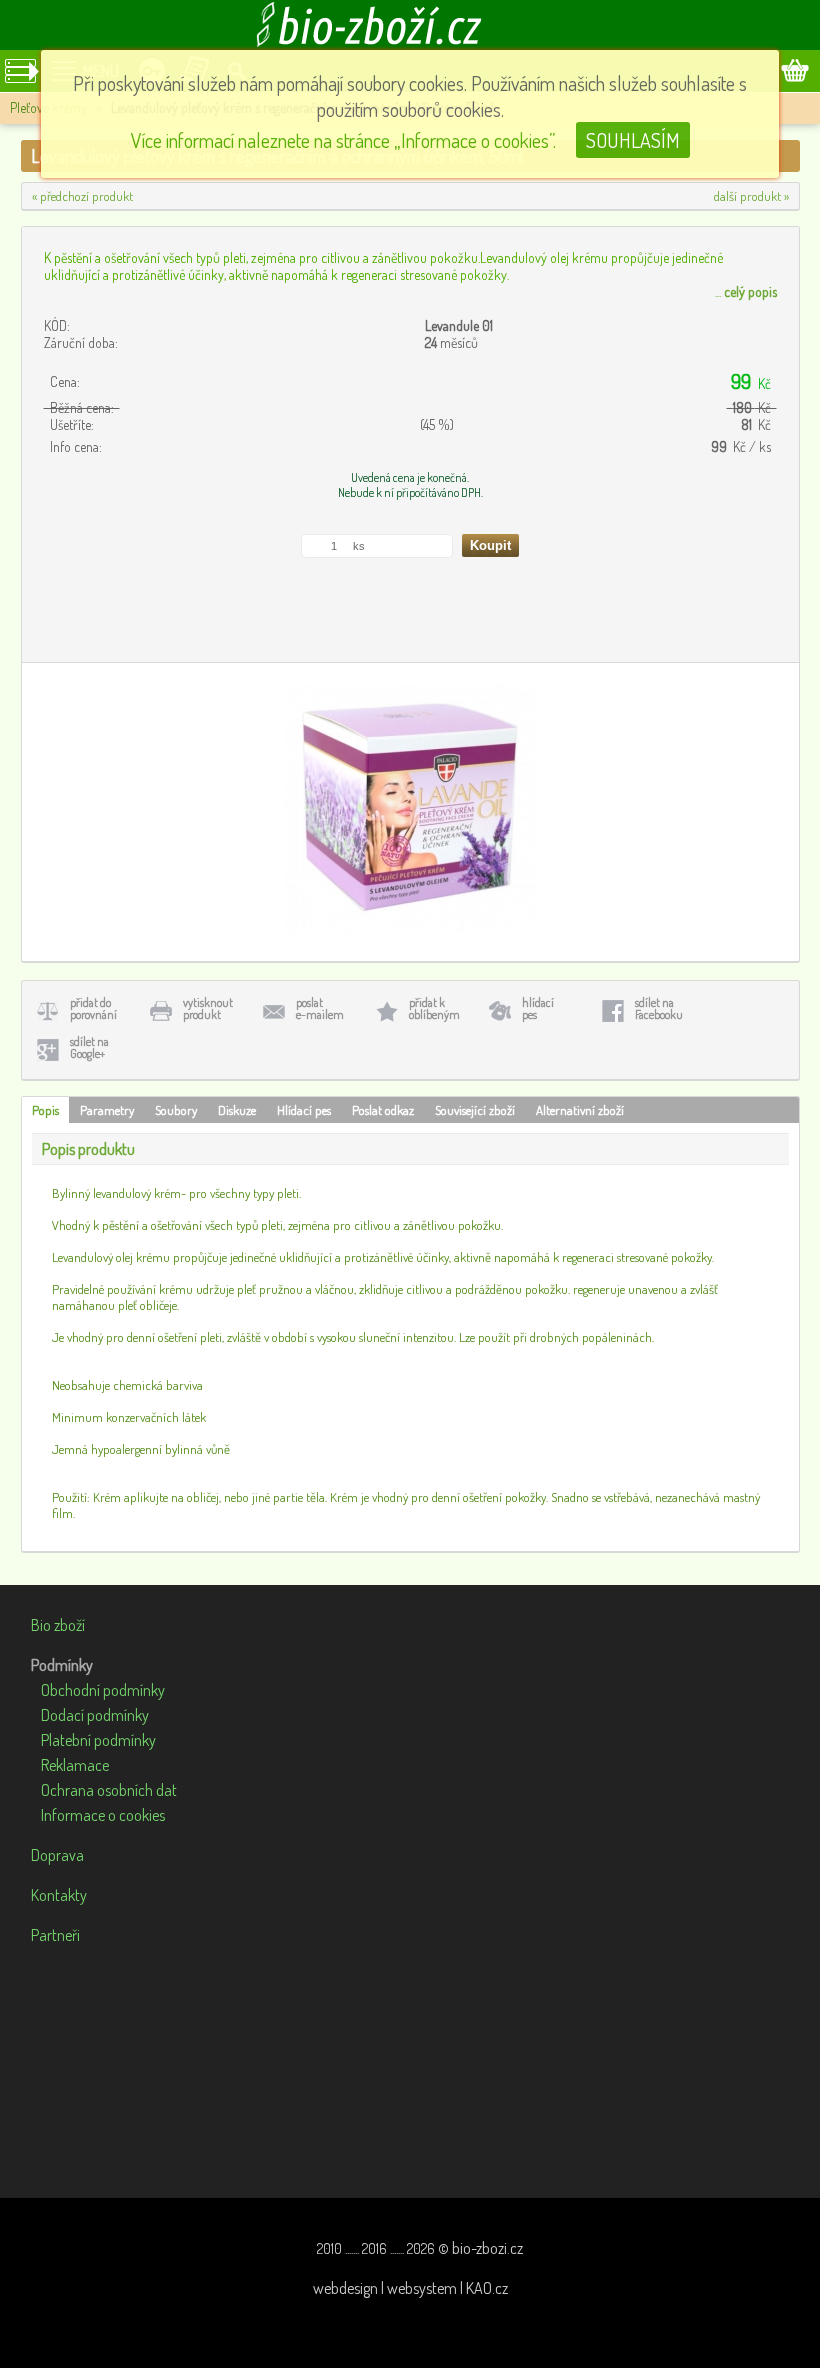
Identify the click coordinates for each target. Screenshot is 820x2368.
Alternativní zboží (580, 1110)
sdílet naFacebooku (659, 1008)
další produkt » (751, 196)
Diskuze (237, 1110)
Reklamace (75, 1765)
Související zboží (475, 1110)
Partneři (55, 1935)
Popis (45, 1110)
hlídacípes (538, 1008)
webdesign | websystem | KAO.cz (410, 2288)
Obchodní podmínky (103, 1690)
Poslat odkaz (383, 1110)
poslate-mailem (320, 1008)
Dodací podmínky (95, 1715)
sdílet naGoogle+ (89, 1047)
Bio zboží (58, 1625)
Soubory (176, 1110)
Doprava (57, 1855)
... (746, 291)
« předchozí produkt (82, 196)
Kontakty (59, 1895)
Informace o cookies (103, 1815)
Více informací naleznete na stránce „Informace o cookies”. (343, 140)
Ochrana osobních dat (109, 1790)
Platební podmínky (98, 1740)
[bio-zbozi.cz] (410, 25)
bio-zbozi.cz (487, 2248)
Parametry (107, 1110)
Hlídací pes (304, 1110)
